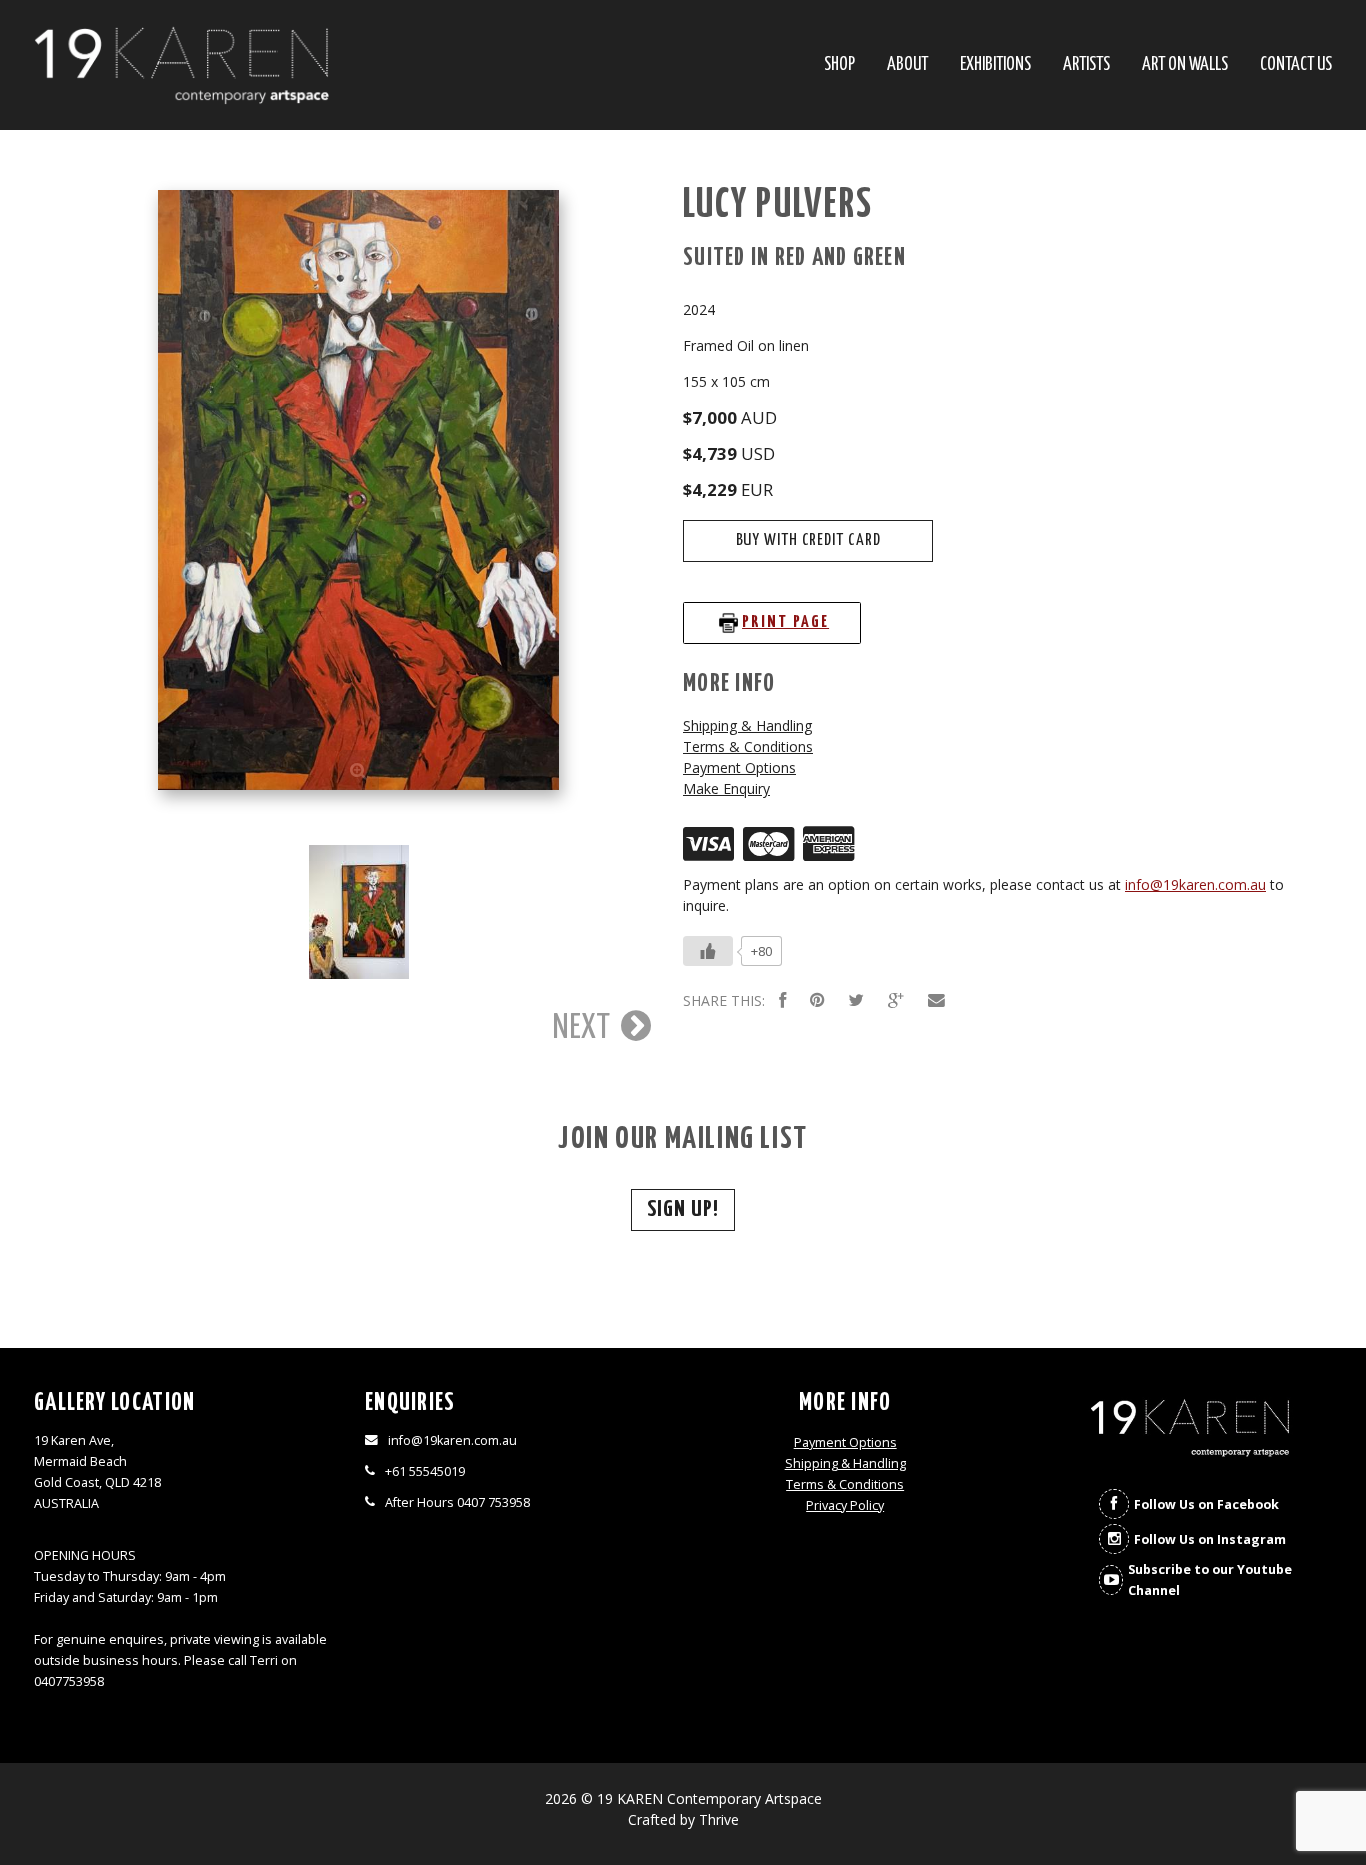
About (907, 65)
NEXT (584, 1028)
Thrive (719, 1819)
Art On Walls (1185, 65)
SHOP (839, 65)
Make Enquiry (726, 788)
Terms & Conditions (748, 746)
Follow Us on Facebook (1206, 1504)
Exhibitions (995, 65)
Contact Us (1296, 65)
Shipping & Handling (747, 725)
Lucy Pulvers (778, 205)
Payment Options (739, 767)
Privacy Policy (845, 1505)
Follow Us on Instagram (1210, 1539)
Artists (1086, 65)
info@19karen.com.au (1195, 884)
